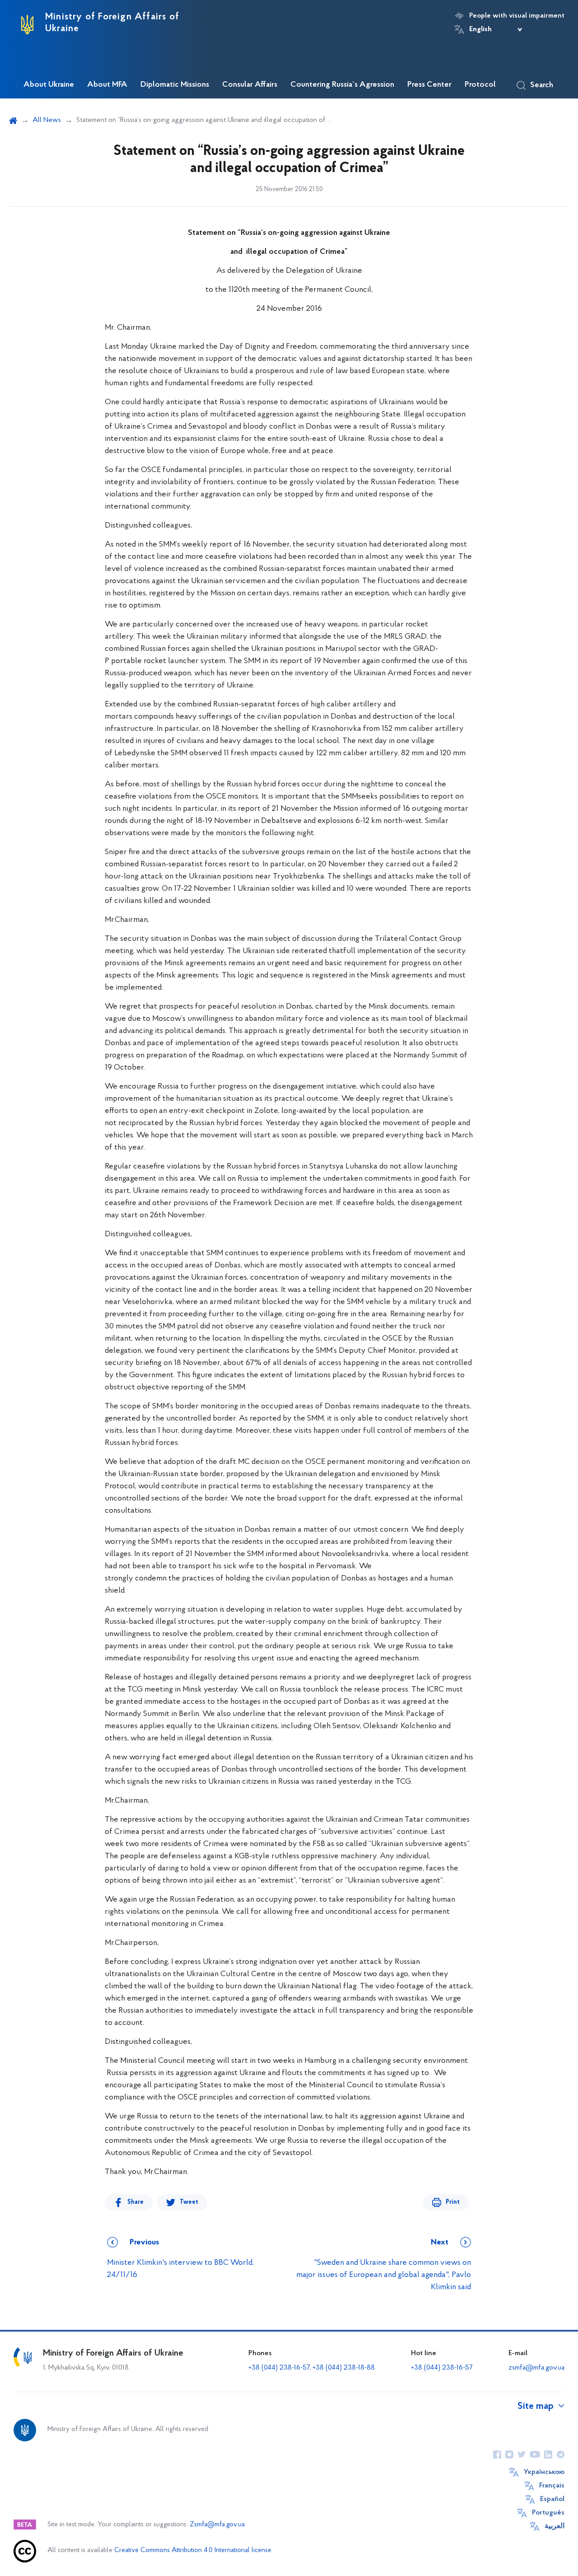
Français (552, 2486)
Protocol (480, 85)
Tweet (189, 2202)
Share (135, 2202)
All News (47, 120)
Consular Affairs (250, 85)
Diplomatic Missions (175, 85)
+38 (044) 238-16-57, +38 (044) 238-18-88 (312, 2368)
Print (453, 2202)
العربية (555, 2526)
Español (552, 2499)
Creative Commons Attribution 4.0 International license (193, 2550)
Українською (544, 2472)
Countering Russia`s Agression (342, 85)
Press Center (429, 85)
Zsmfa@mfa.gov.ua (217, 2525)
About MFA (107, 85)
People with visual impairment (517, 16)
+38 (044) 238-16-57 (442, 2368)
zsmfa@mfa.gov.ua (536, 2368)
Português (548, 2513)
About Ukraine (49, 85)
